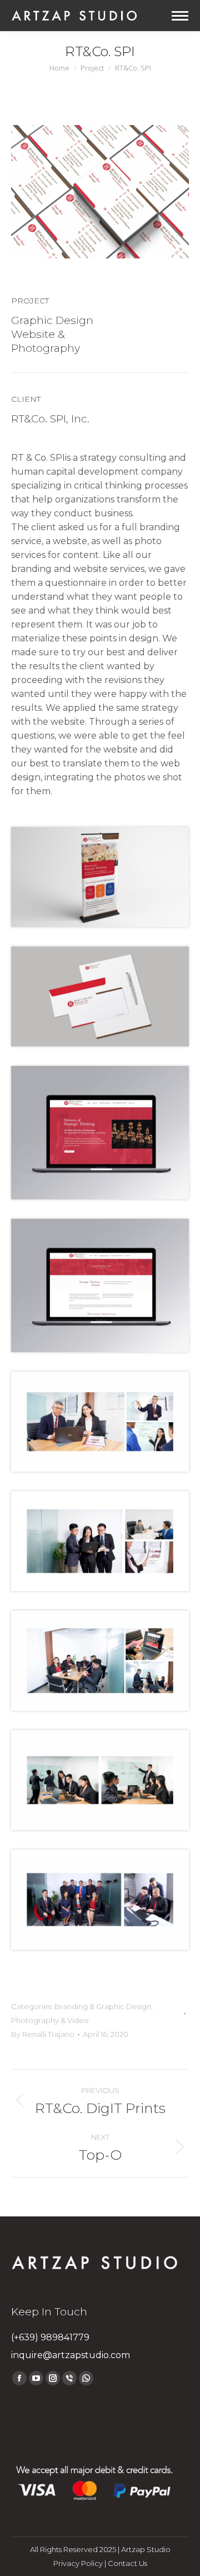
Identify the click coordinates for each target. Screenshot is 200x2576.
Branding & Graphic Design (103, 2006)
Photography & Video (50, 2020)
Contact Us (127, 2563)
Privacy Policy (78, 2563)
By (43, 2034)
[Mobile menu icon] (180, 16)
